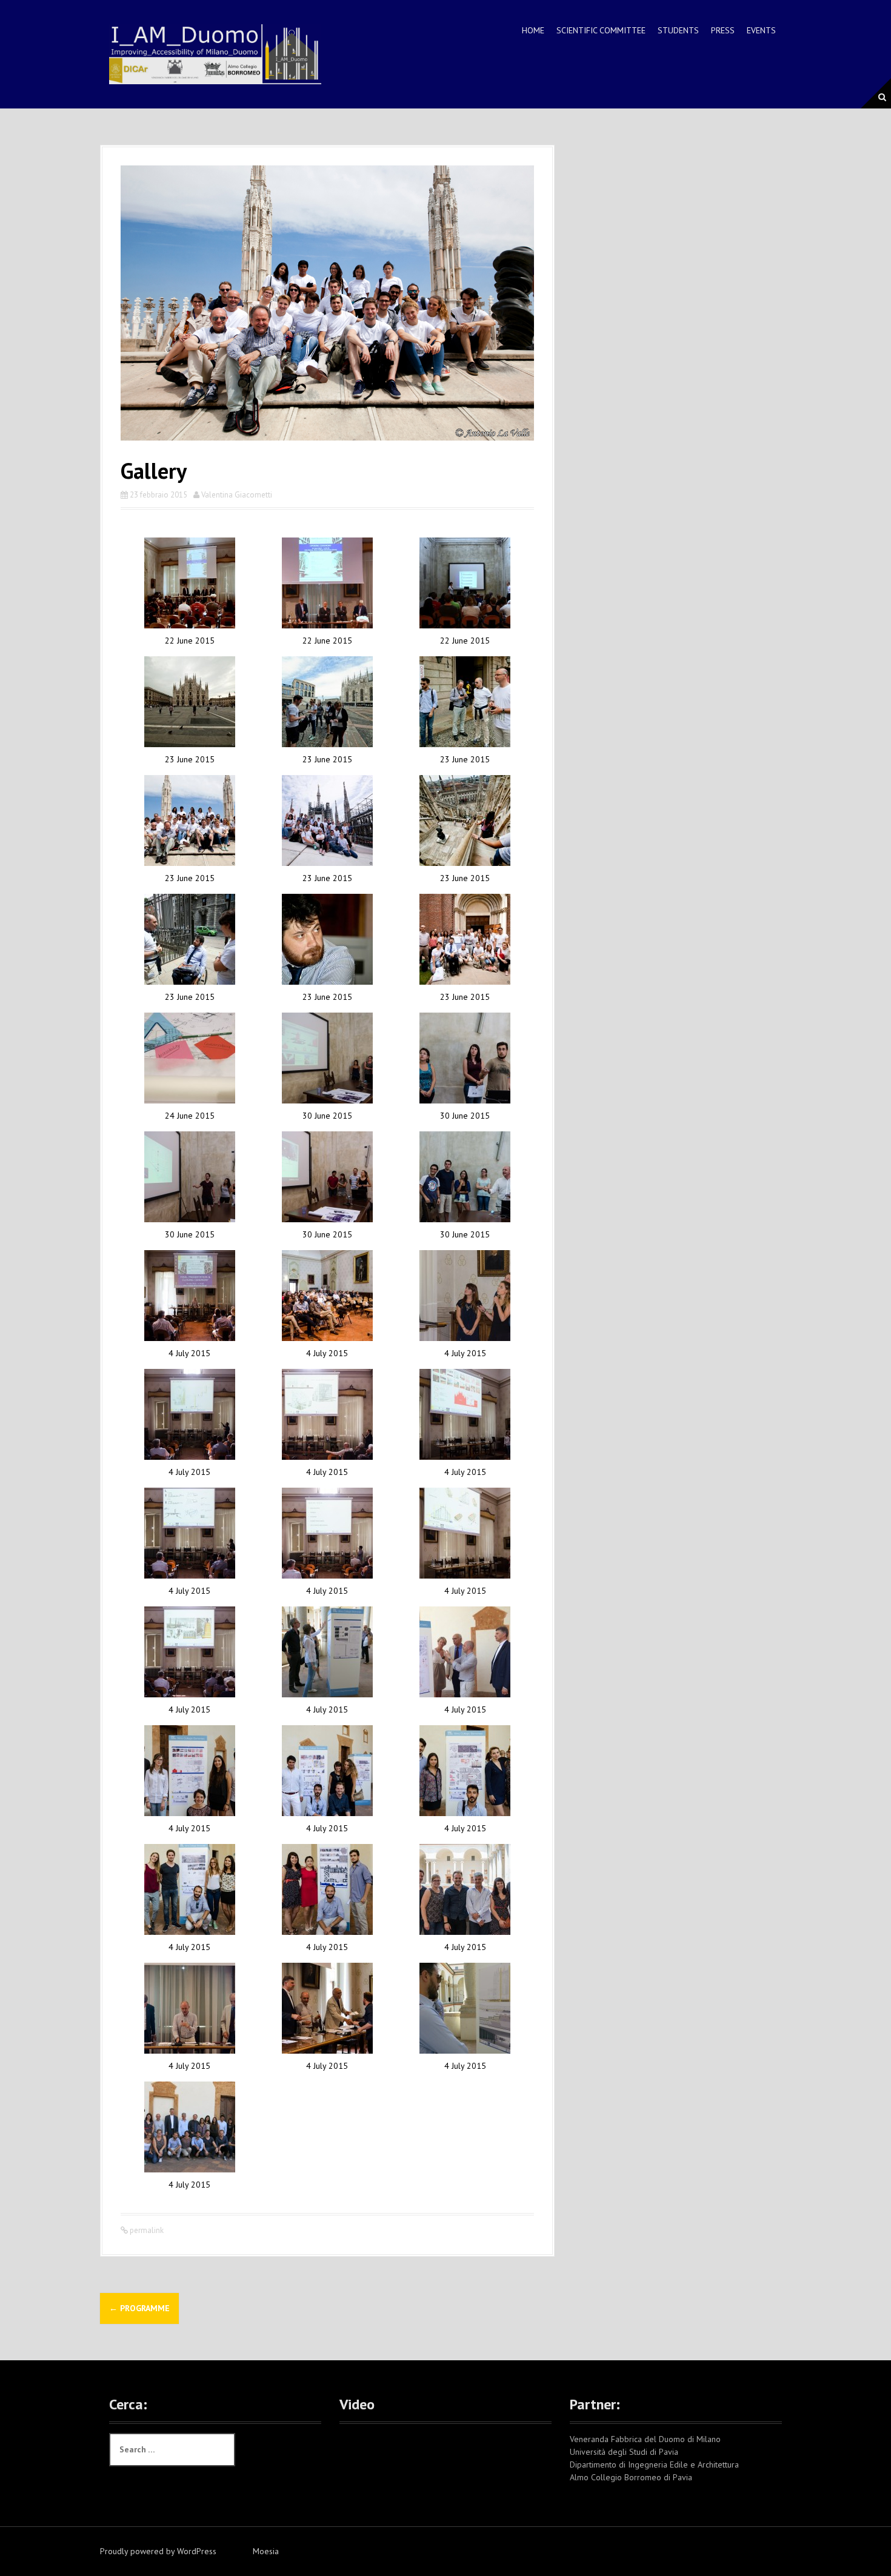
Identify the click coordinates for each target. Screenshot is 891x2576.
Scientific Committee (601, 30)
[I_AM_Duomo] (215, 53)
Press (723, 30)
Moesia (266, 2551)
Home (533, 30)
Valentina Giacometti (237, 495)
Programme (139, 2308)
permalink (146, 2230)
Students (678, 30)
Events (761, 30)
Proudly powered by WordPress (158, 2551)
